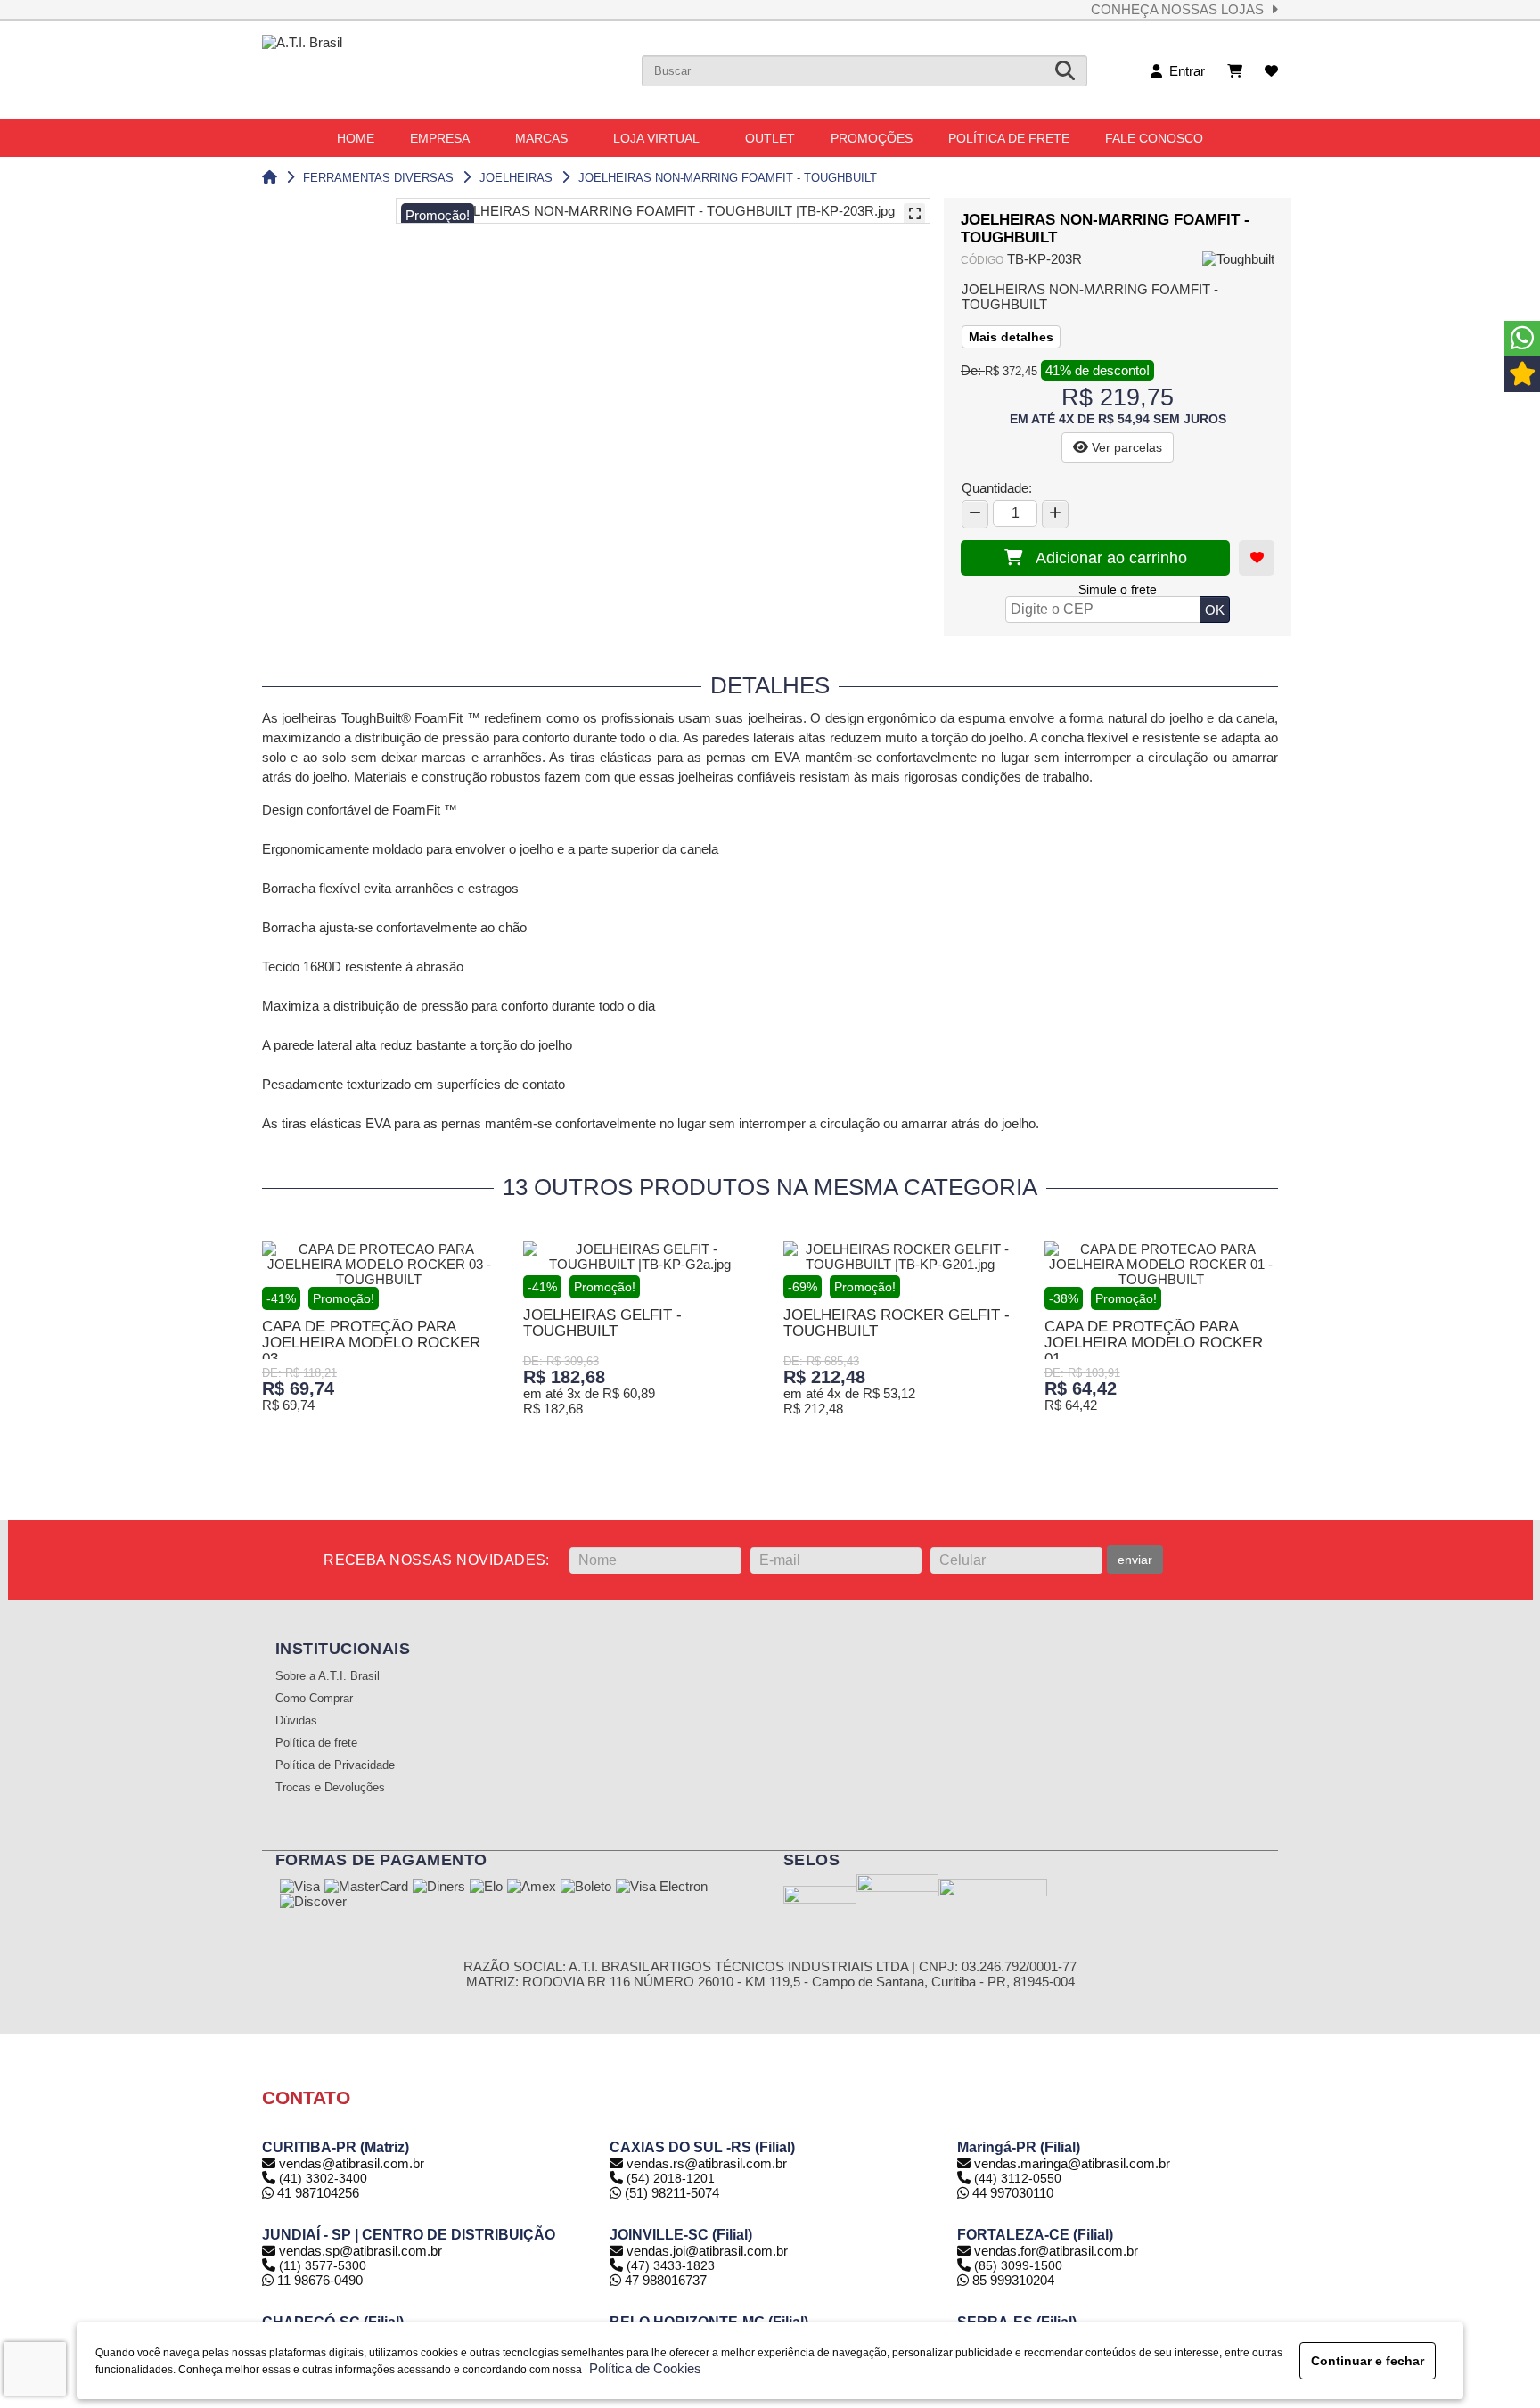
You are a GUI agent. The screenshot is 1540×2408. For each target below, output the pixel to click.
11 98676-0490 (318, 2280)
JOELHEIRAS (516, 178)
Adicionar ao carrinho (1105, 558)
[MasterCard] (366, 1888)
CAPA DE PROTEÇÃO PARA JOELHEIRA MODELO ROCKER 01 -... (1154, 1343)
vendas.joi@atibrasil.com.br (707, 2251)
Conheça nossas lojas (1181, 9)
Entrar (1184, 71)
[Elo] (486, 1888)
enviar (1135, 1560)
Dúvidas (296, 1721)
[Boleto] (586, 1888)
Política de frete (316, 1743)
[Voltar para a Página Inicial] (270, 178)
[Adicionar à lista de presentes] (1257, 558)
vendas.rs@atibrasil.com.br (707, 2163)
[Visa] (300, 1888)
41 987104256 (316, 2193)
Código (982, 260)
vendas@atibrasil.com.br (352, 2163)
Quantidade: (997, 488)
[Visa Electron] (662, 1888)
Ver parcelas (1125, 447)
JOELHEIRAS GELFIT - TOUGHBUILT (602, 1323)
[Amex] (532, 1888)
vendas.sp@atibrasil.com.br (360, 2251)
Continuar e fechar (1368, 2361)
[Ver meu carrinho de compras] (1235, 71)
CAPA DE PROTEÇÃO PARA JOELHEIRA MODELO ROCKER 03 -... (371, 1343)
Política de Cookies (642, 2368)
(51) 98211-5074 (670, 2193)
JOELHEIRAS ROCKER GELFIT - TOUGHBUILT (897, 1323)
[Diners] (439, 1888)
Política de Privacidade (335, 1765)
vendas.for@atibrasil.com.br (1056, 2251)
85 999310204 (1012, 2280)
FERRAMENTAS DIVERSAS (378, 178)
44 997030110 (1011, 2193)
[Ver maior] (914, 214)
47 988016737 (664, 2280)
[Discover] (313, 1903)
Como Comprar (314, 1699)
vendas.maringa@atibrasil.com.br (1072, 2163)
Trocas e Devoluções (330, 1788)
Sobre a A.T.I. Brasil (328, 1676)
